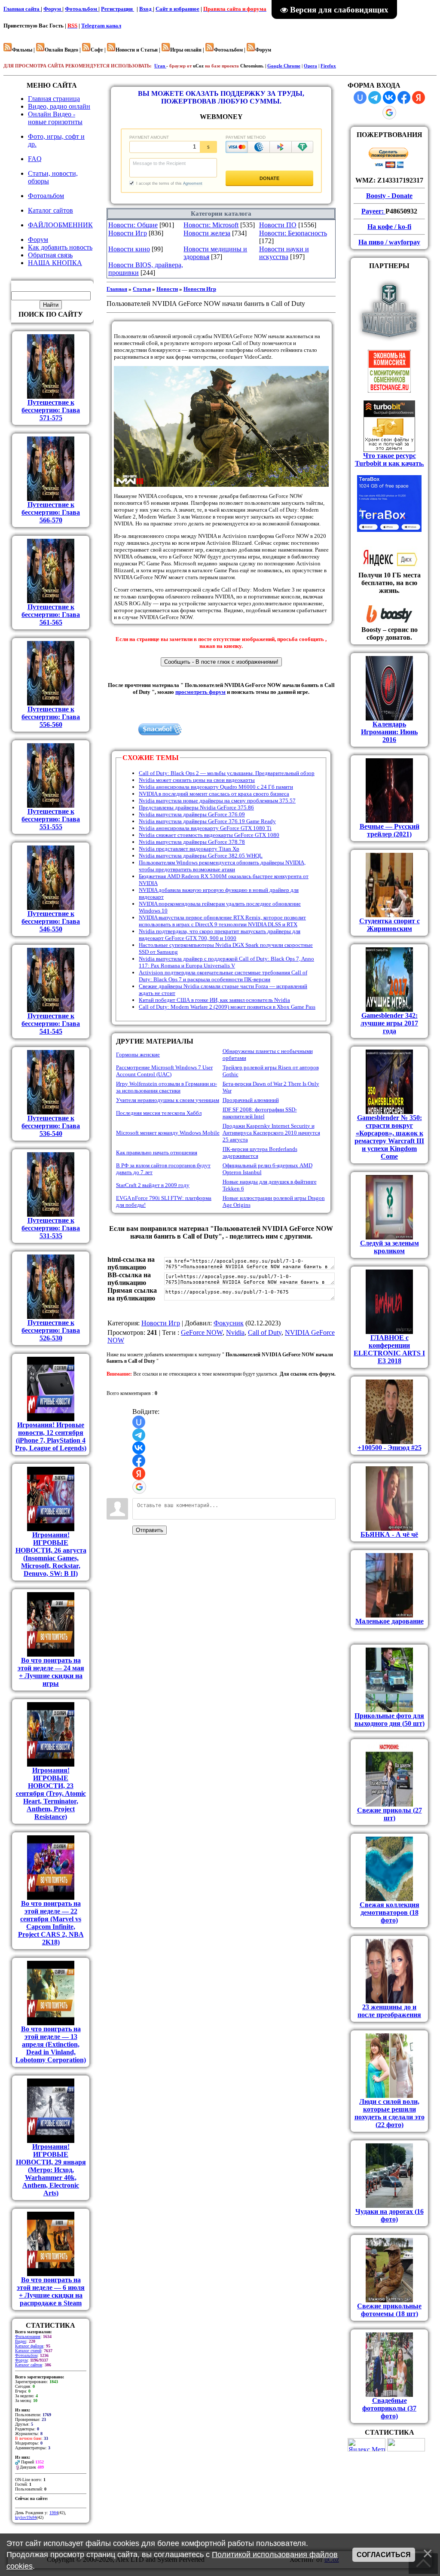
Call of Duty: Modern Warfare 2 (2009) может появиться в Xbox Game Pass (227, 1007)
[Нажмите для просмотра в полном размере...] (221, 485)
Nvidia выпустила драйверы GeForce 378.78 (192, 842)
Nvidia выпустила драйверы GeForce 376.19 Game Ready (207, 821)
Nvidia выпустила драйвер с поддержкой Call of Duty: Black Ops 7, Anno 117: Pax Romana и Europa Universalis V (226, 962)
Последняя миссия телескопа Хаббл (159, 1113)
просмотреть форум (200, 692)
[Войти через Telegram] (139, 1435)
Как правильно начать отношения (157, 1152)
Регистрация (118, 9)
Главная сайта (22, 9)
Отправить (150, 1530)
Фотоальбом (82, 9)
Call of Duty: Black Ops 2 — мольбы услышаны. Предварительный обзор (227, 773)
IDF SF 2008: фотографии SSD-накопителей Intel (260, 1113)
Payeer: (373, 211)
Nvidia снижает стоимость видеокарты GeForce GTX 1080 (209, 835)
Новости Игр (128, 233)
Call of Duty (265, 1332)
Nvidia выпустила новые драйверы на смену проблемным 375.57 (217, 801)
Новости (167, 289)
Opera (310, 66)
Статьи (142, 289)
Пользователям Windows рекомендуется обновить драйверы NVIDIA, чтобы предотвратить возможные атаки (222, 866)
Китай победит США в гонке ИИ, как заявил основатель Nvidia (214, 1000)
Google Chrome (284, 66)
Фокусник (229, 1323)
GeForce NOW (202, 1332)
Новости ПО (278, 225)
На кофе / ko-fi (389, 227)
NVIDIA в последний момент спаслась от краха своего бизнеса (214, 794)
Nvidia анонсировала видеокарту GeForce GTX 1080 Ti (205, 828)
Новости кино (129, 249)
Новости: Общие (133, 225)
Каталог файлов (29, 2346)
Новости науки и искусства (284, 253)
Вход (146, 9)
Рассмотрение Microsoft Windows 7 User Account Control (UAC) (164, 1071)
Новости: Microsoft (211, 225)
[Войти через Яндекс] (139, 1474)
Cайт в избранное (177, 9)
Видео (21, 2341)
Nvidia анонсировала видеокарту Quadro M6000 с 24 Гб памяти (216, 787)
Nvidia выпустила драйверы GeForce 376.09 (192, 814)
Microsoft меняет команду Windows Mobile (168, 1133)
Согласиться (384, 2555)
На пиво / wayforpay (389, 242)
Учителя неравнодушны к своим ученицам (168, 1100)
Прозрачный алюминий (251, 1100)
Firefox (328, 66)
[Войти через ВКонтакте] (139, 1448)
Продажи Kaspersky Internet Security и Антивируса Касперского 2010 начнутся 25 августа (271, 1133)
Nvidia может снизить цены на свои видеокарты (197, 780)
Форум (53, 9)
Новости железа (207, 233)
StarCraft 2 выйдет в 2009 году (153, 1185)
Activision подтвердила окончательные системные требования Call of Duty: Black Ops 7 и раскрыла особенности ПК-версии (223, 976)
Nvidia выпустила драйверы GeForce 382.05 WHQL (201, 856)
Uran (160, 66)
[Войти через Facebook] (139, 1461)
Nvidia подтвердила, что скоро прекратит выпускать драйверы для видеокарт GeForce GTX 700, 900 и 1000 (220, 935)
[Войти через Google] (139, 1487)
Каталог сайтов (29, 2365)
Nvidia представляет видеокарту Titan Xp (189, 849)
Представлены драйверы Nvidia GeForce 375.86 (196, 807)
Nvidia (235, 1332)
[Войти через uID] (139, 1422)
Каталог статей (28, 2351)
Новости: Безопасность (293, 233)
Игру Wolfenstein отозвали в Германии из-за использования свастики (167, 1087)
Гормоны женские (138, 1055)
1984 (54, 2513)
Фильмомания (28, 2336)
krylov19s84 (26, 2517)
